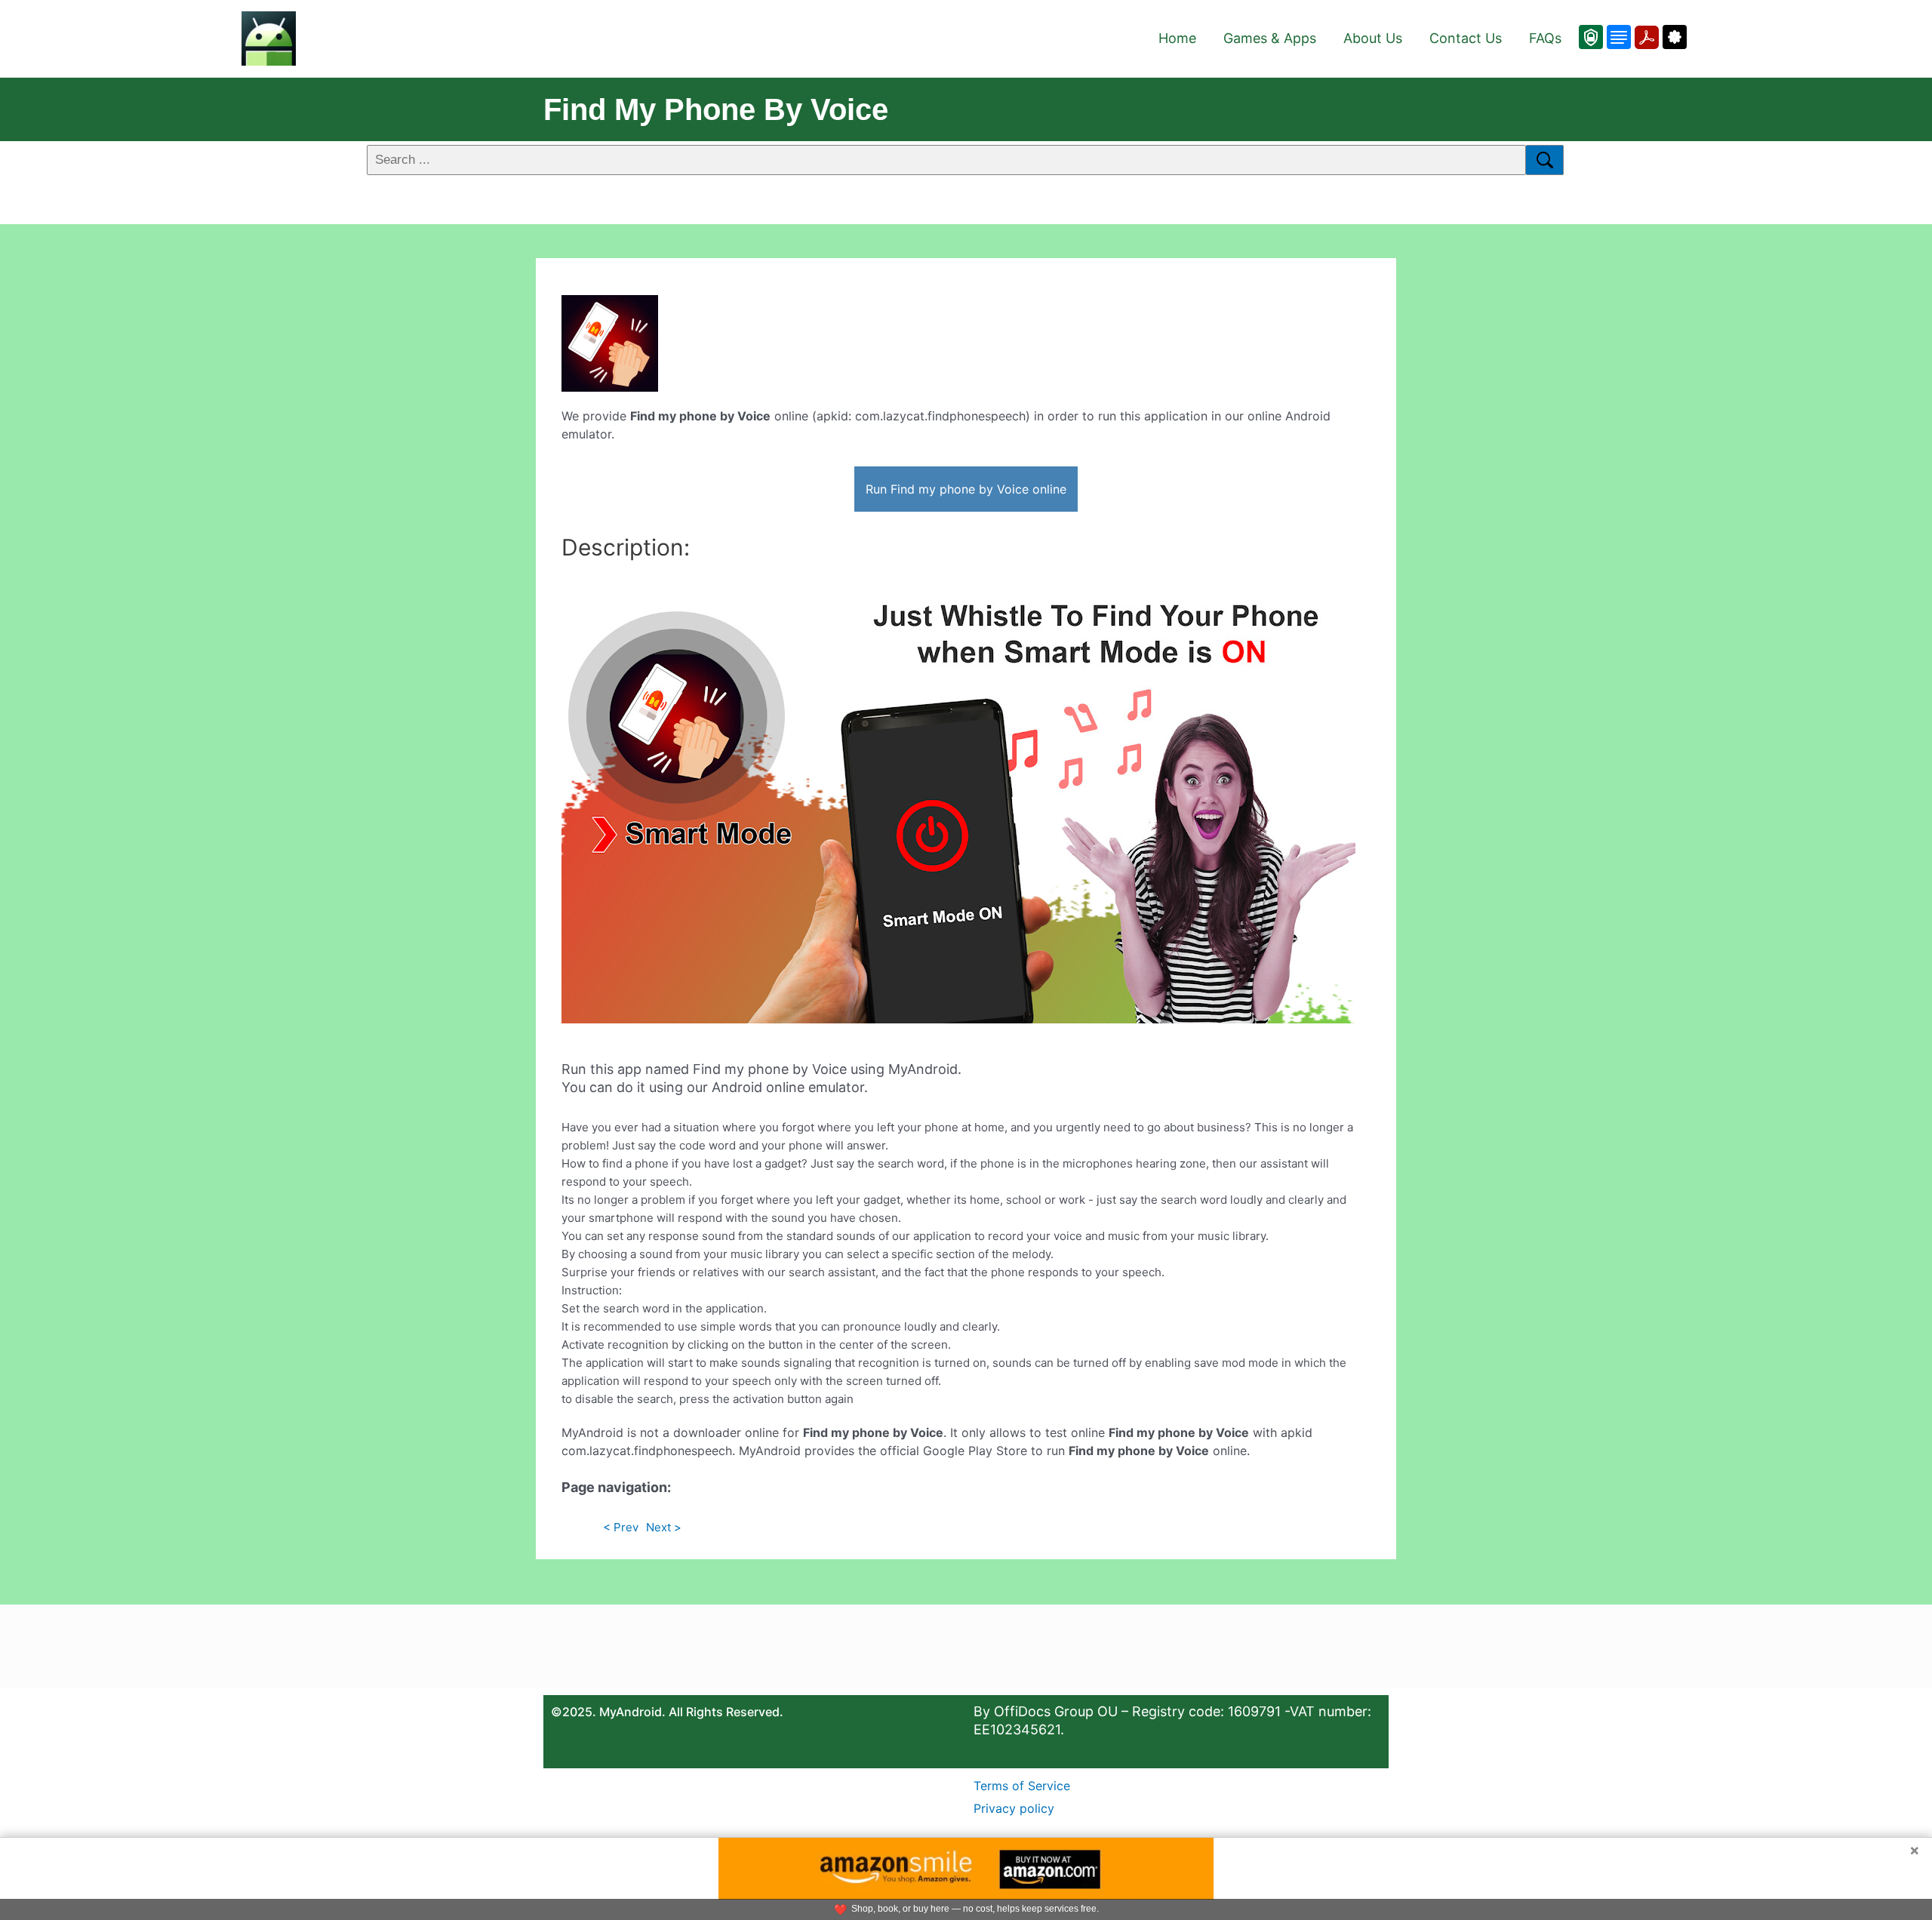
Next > (664, 1527)
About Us (1373, 38)
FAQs (1545, 38)
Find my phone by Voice (716, 109)
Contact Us (1466, 38)
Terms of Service (1022, 1786)
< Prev (621, 1527)
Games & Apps (1270, 38)
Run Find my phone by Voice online (966, 489)
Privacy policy (1014, 1808)
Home (1177, 38)
